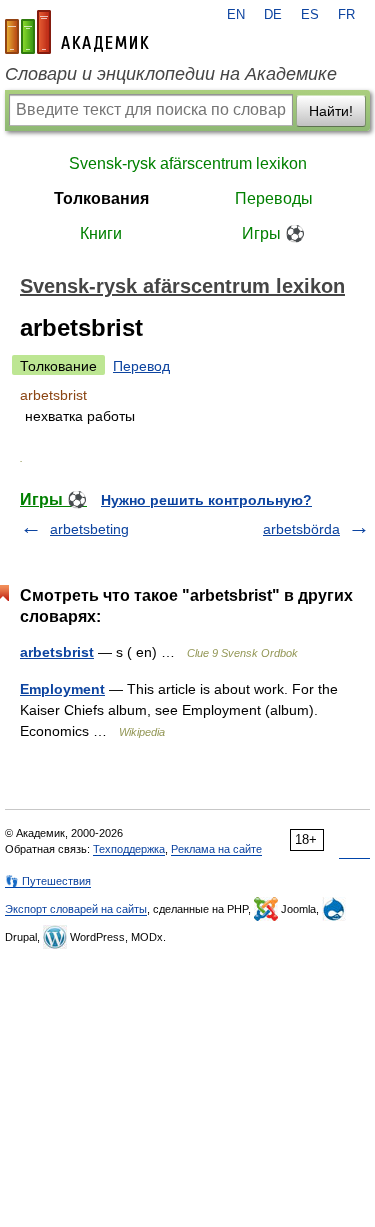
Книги (101, 233)
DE (273, 15)
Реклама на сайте (216, 849)
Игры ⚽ (273, 233)
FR (346, 15)
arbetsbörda (301, 529)
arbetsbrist (57, 652)
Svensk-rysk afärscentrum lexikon (188, 163)
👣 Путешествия (48, 881)
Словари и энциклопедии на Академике (171, 74)
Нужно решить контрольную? (206, 500)
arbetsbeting (89, 529)
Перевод (141, 366)
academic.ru (77, 32)
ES (310, 15)
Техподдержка (129, 849)
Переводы (274, 198)
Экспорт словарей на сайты (76, 909)
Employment (62, 689)
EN (236, 15)
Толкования (101, 198)
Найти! (331, 111)
